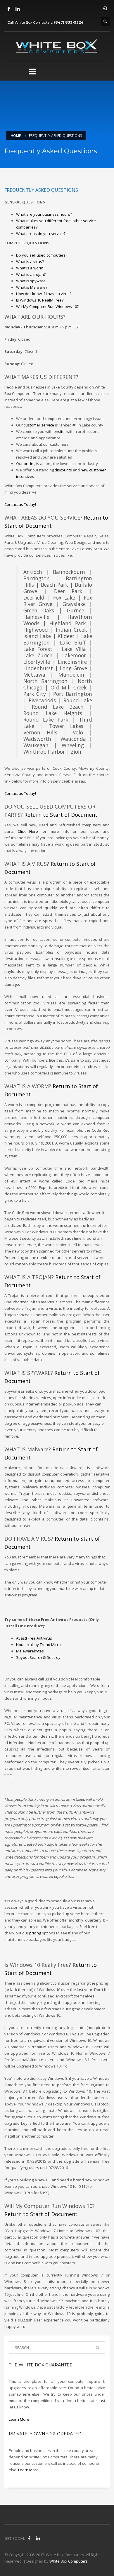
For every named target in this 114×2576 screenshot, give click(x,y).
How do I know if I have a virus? (44, 294)
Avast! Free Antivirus (34, 1638)
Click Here (28, 831)
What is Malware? (32, 287)
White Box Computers (69, 2561)
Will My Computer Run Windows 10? (47, 306)
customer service (39, 425)
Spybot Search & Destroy (38, 1657)
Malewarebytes (30, 1651)
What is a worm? (31, 268)
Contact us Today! (20, 504)
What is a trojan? (31, 274)
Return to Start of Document (61, 815)
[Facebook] (9, 9)
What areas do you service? (41, 234)
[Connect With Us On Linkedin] (38, 2538)
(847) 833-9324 (69, 22)
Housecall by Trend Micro (38, 1645)
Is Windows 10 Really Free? (40, 300)
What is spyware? (32, 281)
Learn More (19, 2419)
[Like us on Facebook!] (29, 2538)
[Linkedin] (18, 9)
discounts (63, 470)
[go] (98, 2348)
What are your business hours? (44, 214)
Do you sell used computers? (42, 255)
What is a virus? (30, 262)
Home (16, 136)
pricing (30, 464)
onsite (59, 431)
